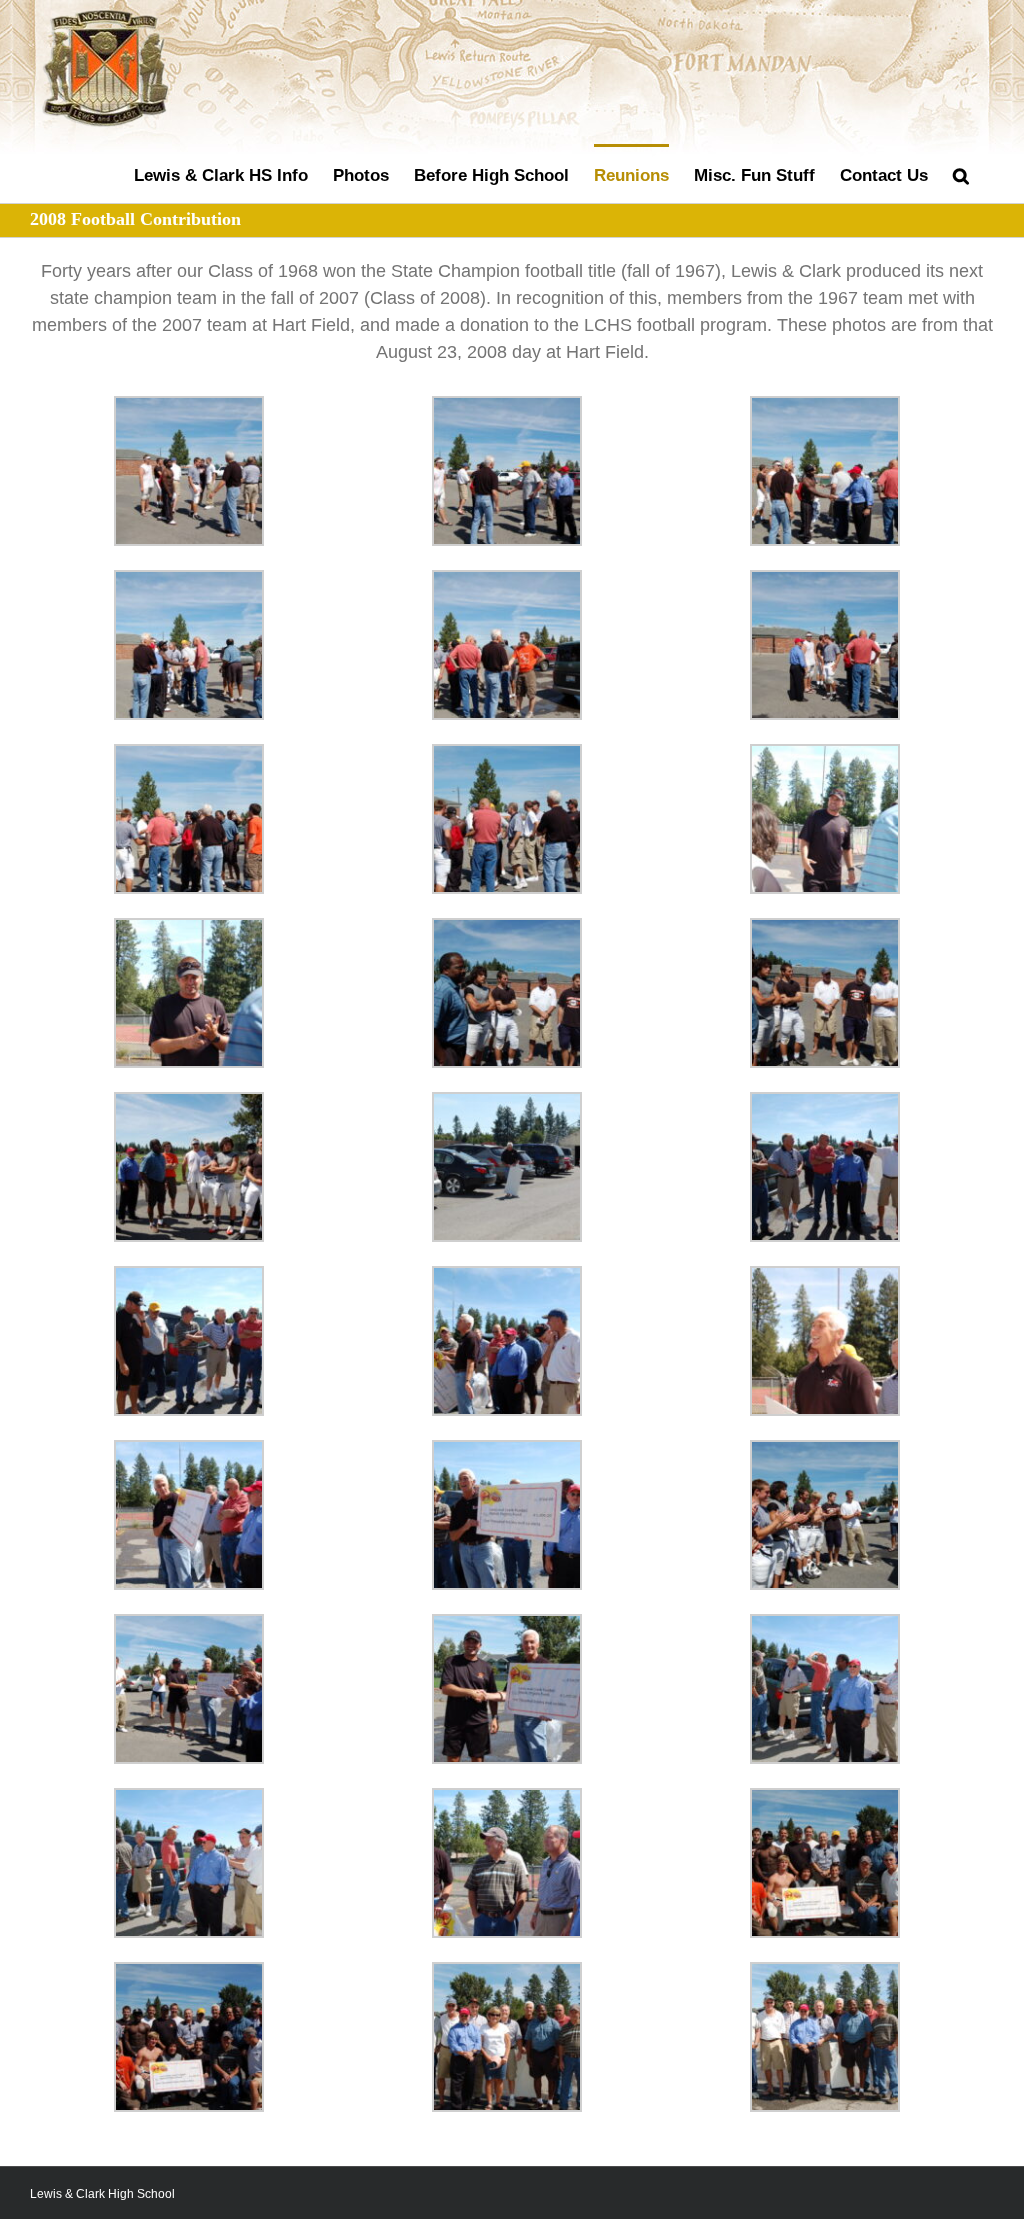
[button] (961, 173)
